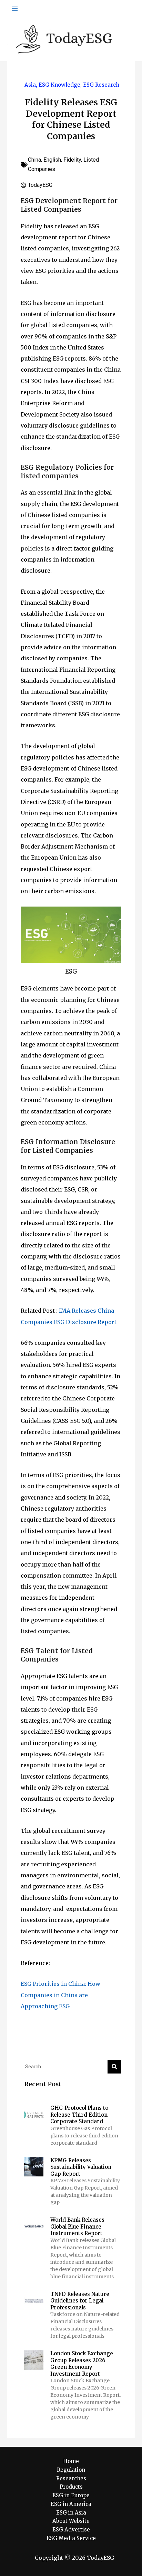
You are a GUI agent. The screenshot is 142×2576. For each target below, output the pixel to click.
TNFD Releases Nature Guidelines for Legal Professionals (80, 2301)
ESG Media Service (71, 2538)
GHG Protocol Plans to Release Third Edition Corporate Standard (79, 2115)
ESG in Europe (71, 2495)
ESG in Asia (71, 2513)
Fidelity (72, 160)
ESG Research (101, 85)
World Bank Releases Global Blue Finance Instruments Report (77, 2227)
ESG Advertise (71, 2530)
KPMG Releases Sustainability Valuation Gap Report (81, 2167)
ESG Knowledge (59, 85)
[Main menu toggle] (15, 9)
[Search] (114, 2067)
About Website (71, 2521)
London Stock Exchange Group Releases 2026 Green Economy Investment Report (82, 2364)
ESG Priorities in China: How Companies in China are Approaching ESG (60, 1995)
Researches (71, 2478)
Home (71, 2461)
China (34, 160)
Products (71, 2487)
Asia (30, 85)
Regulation (71, 2470)
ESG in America (71, 2504)
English (52, 160)
